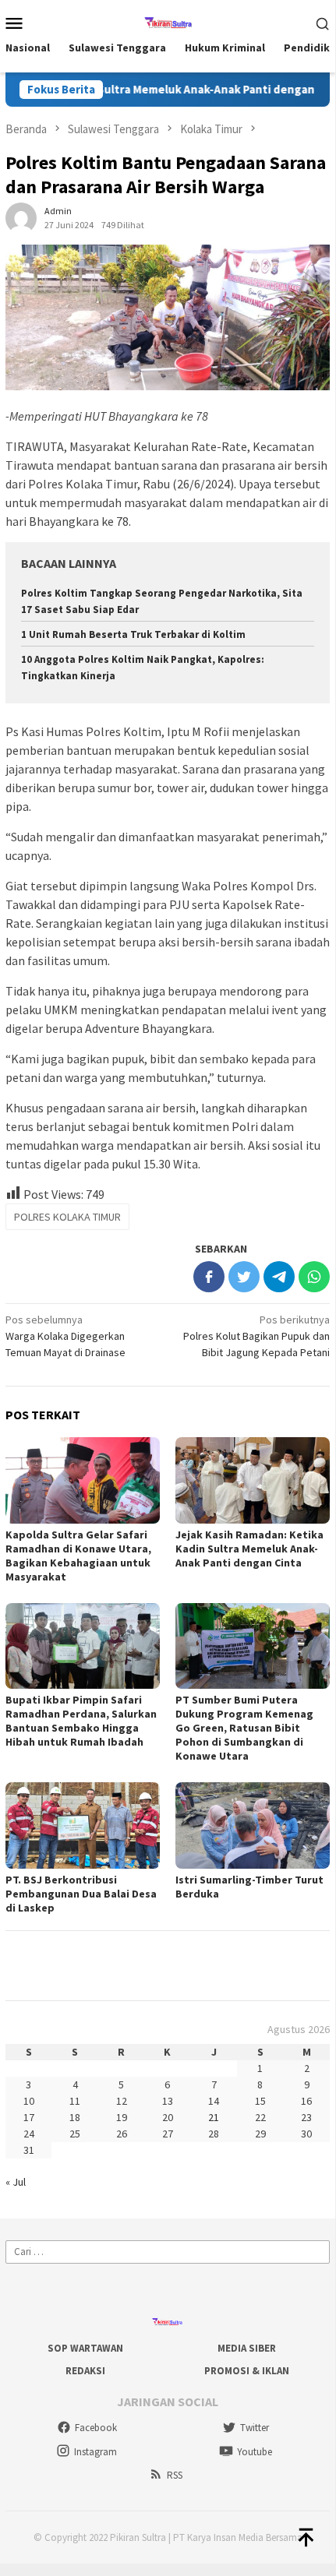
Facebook (96, 2428)
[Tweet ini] (244, 1277)
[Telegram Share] (279, 1277)
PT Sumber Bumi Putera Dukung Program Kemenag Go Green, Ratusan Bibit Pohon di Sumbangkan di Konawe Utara (244, 1728)
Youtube (255, 2452)
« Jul (16, 2182)
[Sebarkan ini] (209, 1277)
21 (214, 2117)
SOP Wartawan (85, 2348)
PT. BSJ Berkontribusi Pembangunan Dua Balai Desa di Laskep (81, 1894)
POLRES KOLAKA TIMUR (67, 1217)
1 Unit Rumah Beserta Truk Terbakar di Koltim (133, 634)
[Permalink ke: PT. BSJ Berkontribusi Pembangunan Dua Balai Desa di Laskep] (83, 1825)
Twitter (255, 2428)
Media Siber (247, 2348)
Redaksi (85, 2371)
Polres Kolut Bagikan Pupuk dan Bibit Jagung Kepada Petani (256, 1336)
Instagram (95, 2452)
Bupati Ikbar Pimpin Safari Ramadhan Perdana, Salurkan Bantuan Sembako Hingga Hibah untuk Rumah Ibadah (81, 1721)
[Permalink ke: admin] (21, 217)
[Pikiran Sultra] (168, 21)
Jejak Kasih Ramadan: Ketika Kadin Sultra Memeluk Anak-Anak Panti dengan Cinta (249, 1549)
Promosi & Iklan (247, 2371)
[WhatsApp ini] (314, 1277)
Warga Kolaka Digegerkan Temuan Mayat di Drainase (65, 1336)
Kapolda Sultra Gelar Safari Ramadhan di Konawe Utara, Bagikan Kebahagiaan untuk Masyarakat (78, 1556)
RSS (175, 2475)
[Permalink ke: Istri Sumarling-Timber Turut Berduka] (253, 1825)
